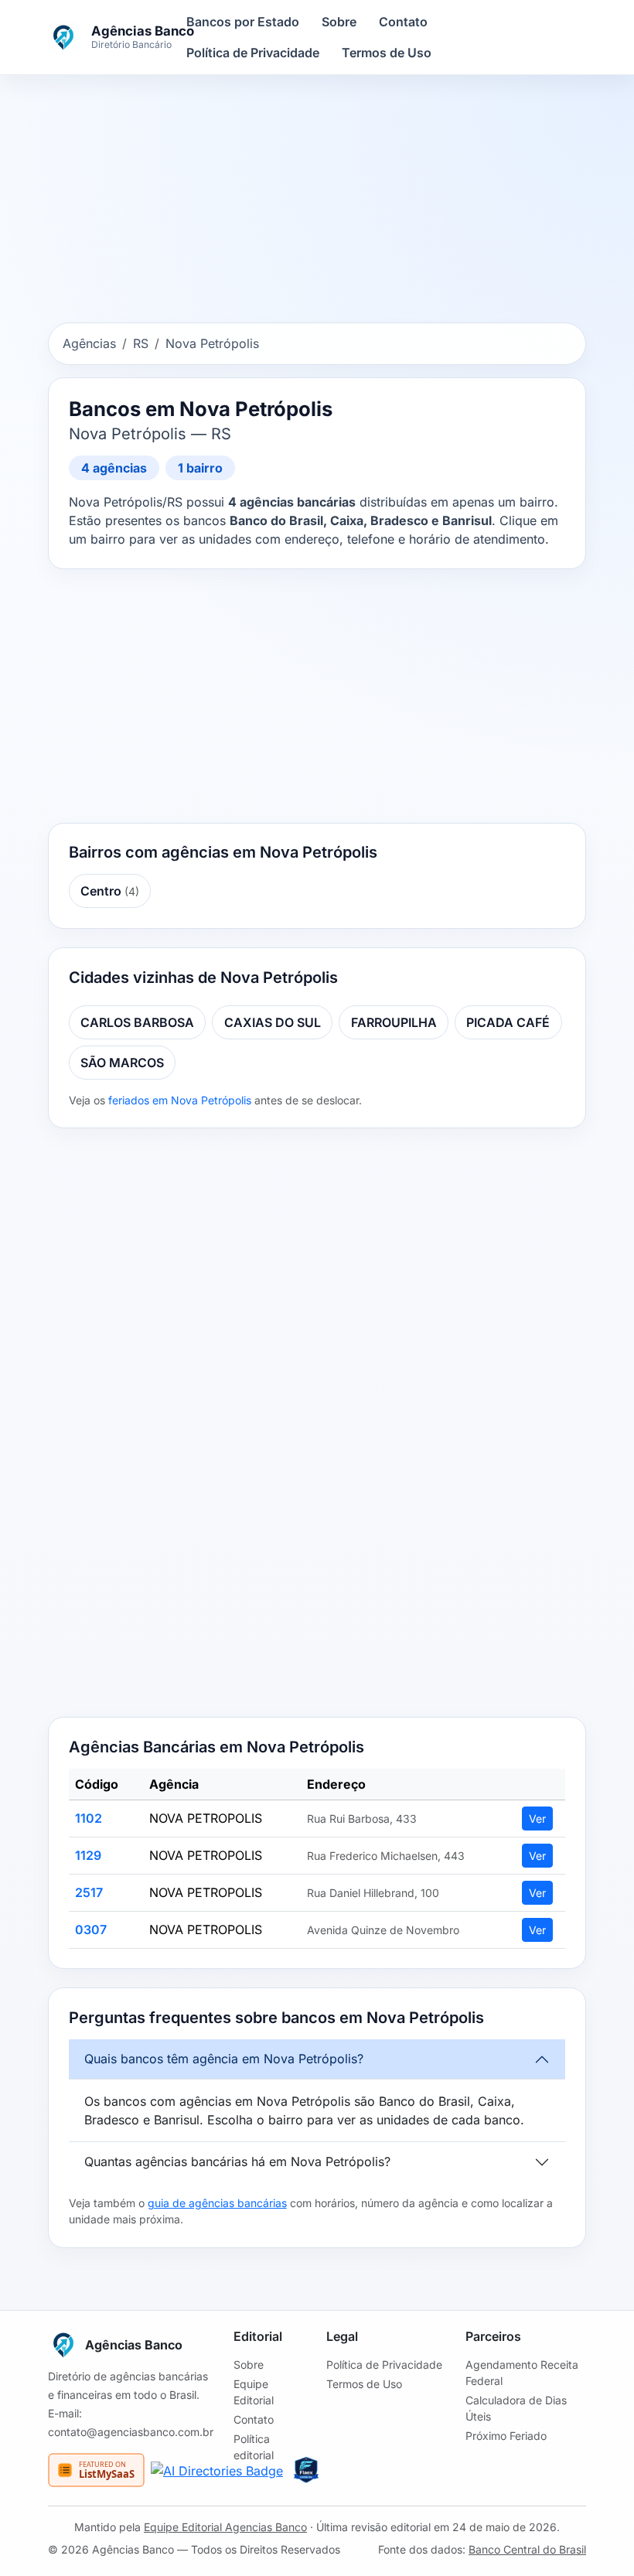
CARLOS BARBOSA (137, 1022)
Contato (403, 22)
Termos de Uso (387, 53)
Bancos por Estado (243, 22)
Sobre (339, 22)
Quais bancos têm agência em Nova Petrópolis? (224, 2059)
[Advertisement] (317, 202)
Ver (537, 1819)
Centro (110, 891)
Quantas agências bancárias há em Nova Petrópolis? (237, 2161)
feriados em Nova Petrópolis (180, 1100)
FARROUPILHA (394, 1022)
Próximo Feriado (506, 2436)
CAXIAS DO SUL (273, 1022)
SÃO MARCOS (122, 1063)
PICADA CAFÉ (508, 1022)
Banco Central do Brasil (527, 2549)
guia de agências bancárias (217, 2203)
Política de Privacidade (253, 53)
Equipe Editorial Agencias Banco (225, 2527)
